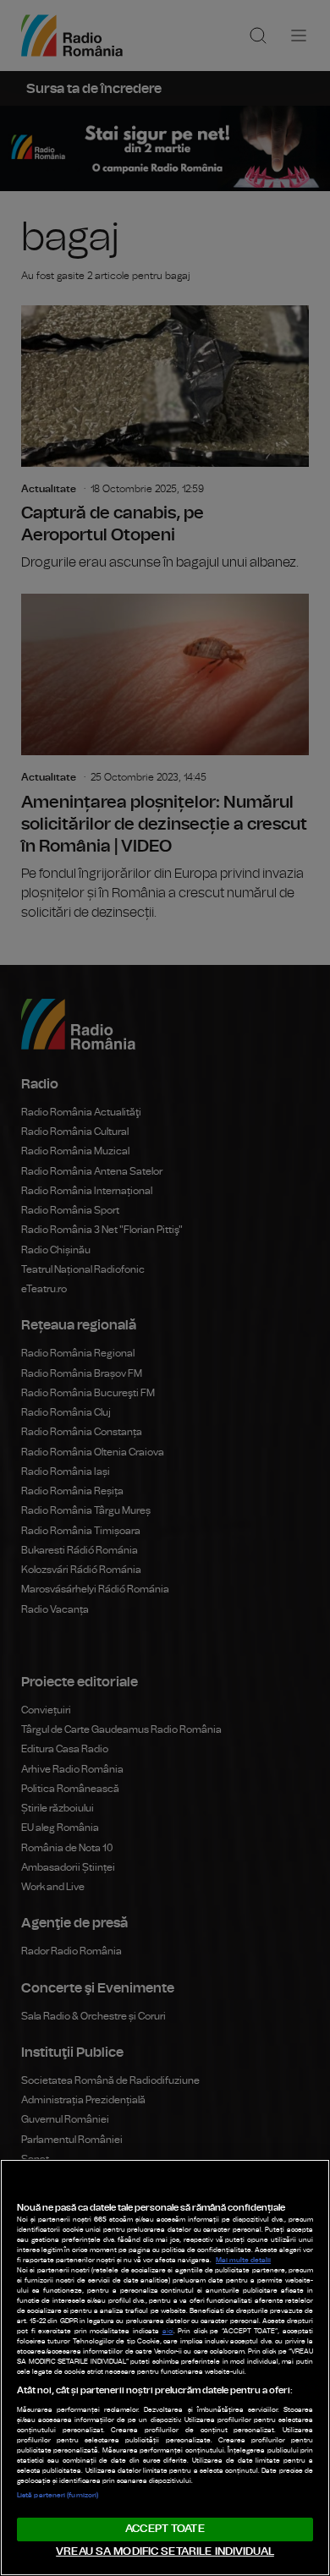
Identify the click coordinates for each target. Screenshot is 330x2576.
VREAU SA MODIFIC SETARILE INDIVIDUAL (165, 2552)
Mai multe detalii (243, 2261)
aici (168, 2332)
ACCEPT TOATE (165, 2529)
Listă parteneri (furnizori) (58, 2496)
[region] (165, 2368)
